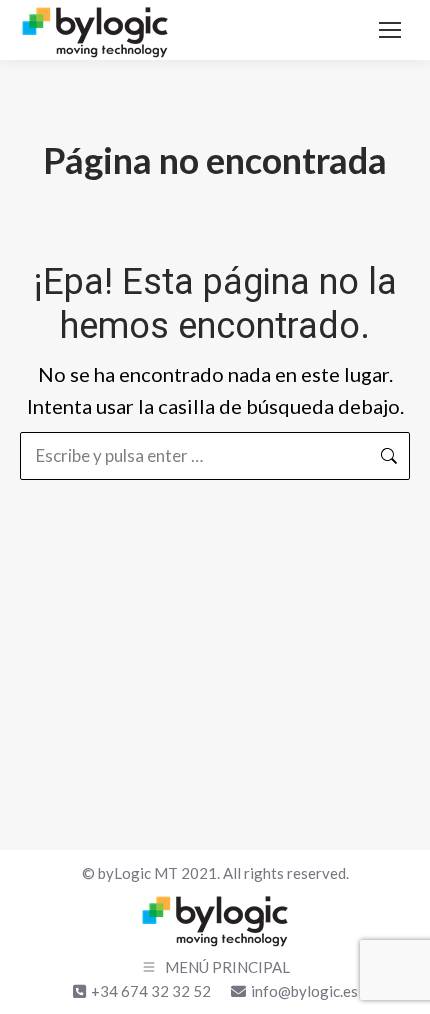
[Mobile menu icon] (390, 30)
